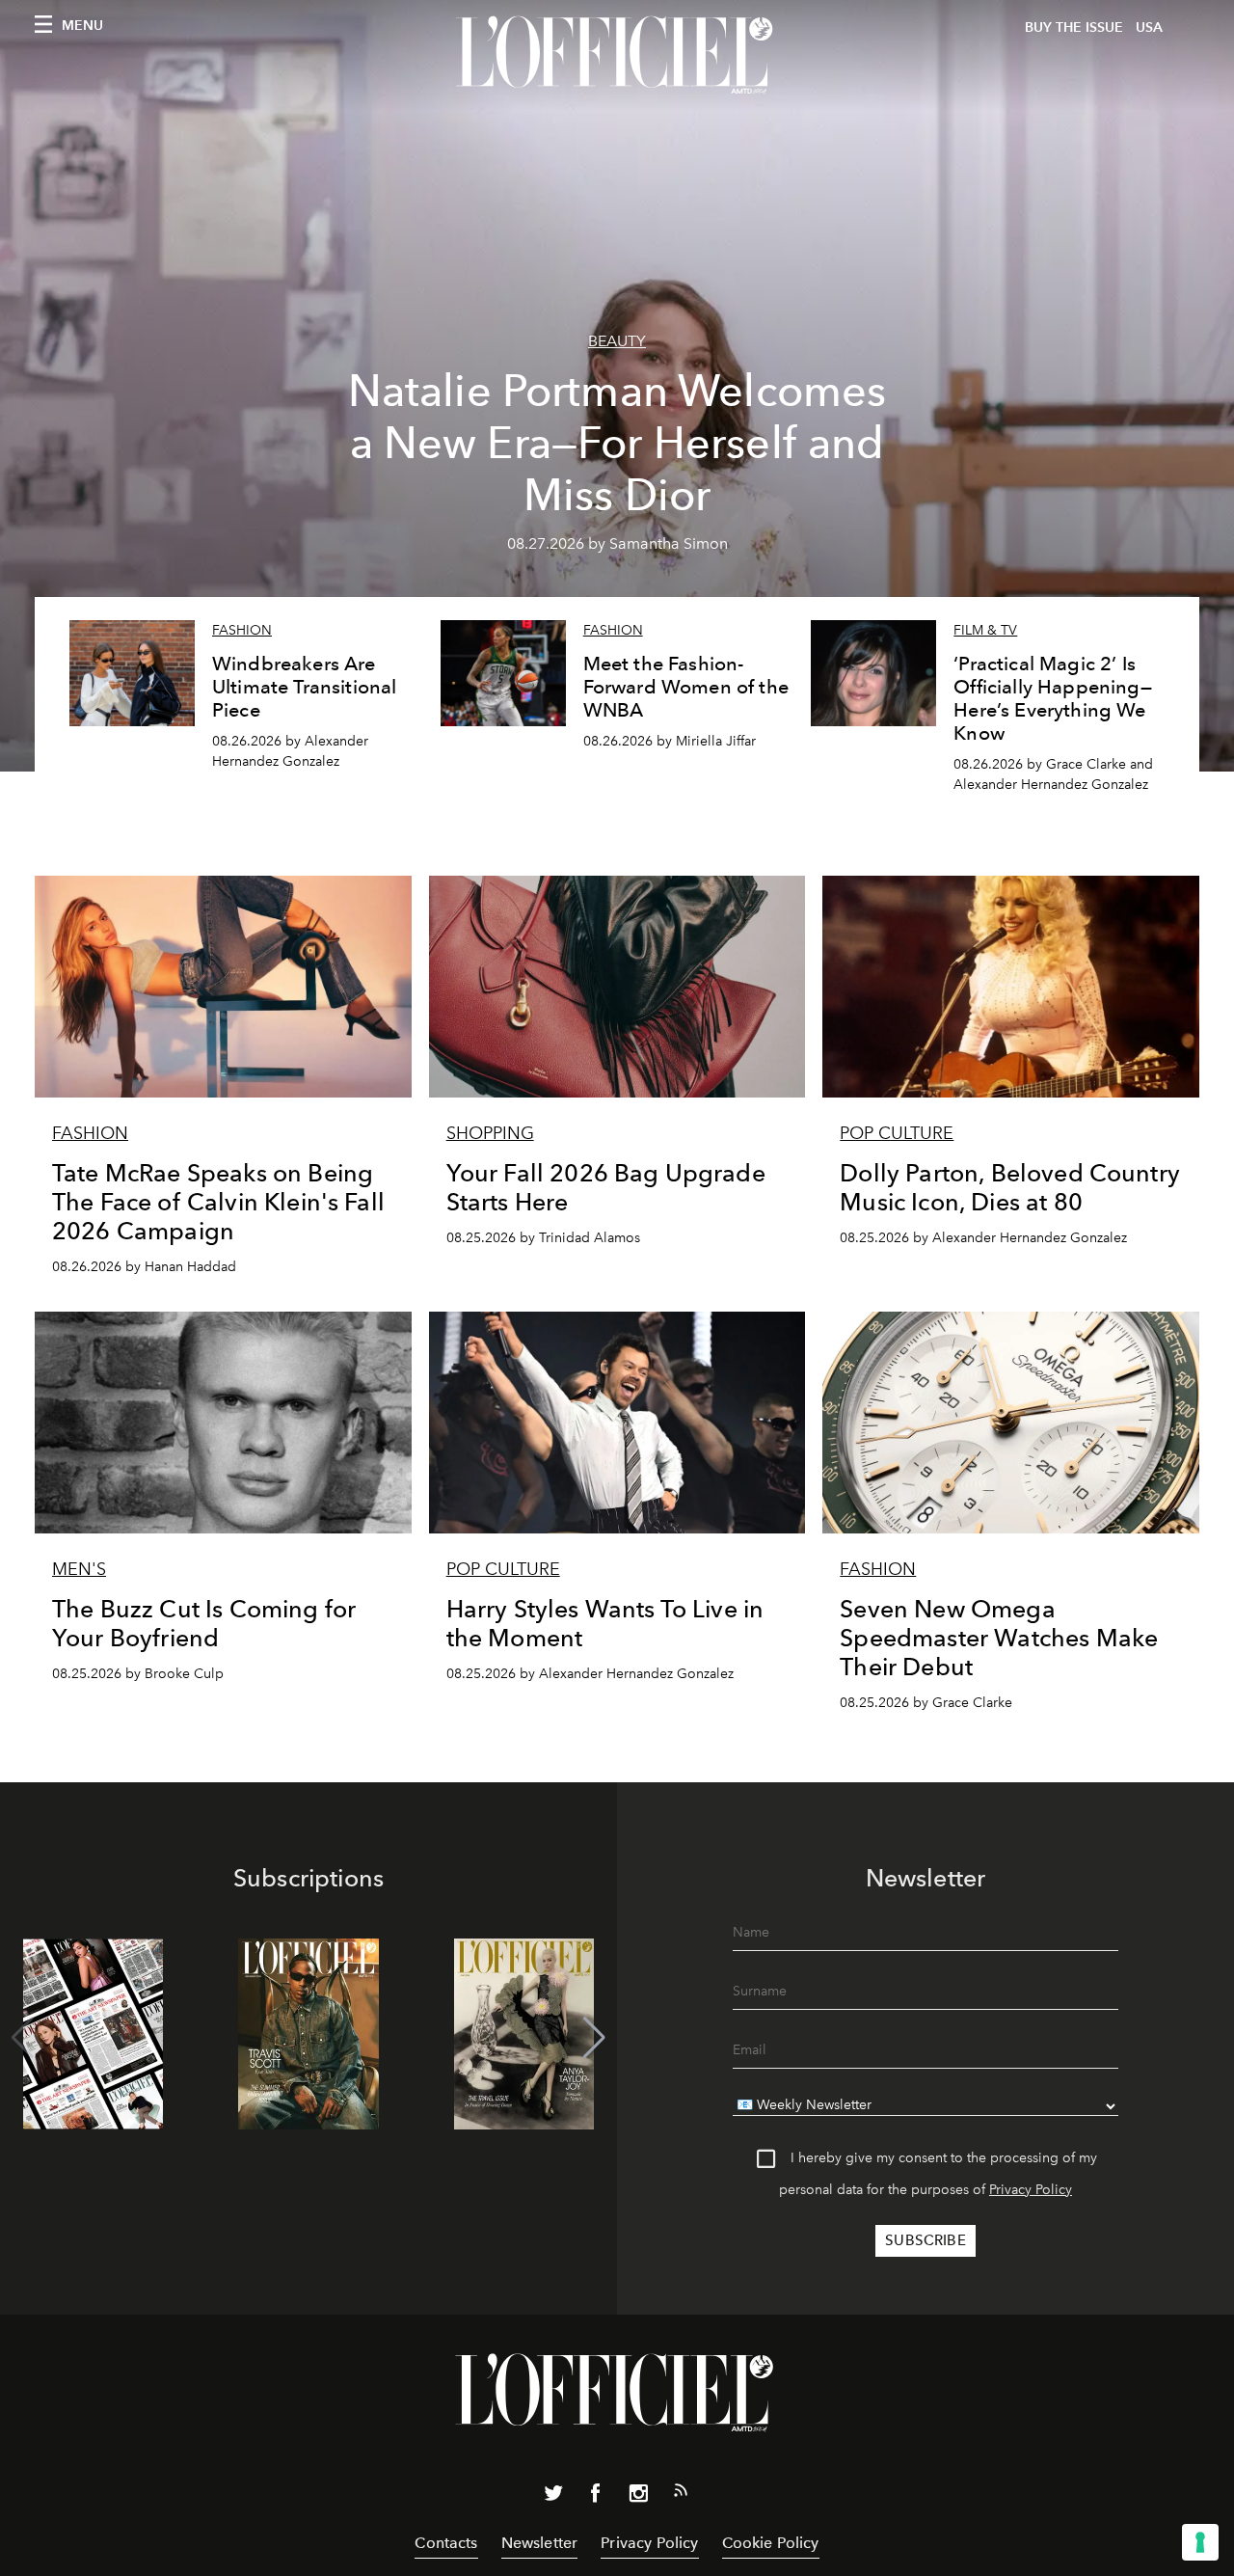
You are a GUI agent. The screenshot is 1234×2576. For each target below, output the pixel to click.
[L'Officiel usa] (617, 55)
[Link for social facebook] (596, 2497)
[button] (594, 2038)
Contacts (446, 2543)
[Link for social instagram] (638, 2497)
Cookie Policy (771, 2543)
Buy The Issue (1074, 27)
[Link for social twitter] (553, 2497)
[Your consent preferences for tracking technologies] (1200, 2542)
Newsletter (540, 2543)
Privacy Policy (1031, 2190)
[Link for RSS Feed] (681, 2494)
